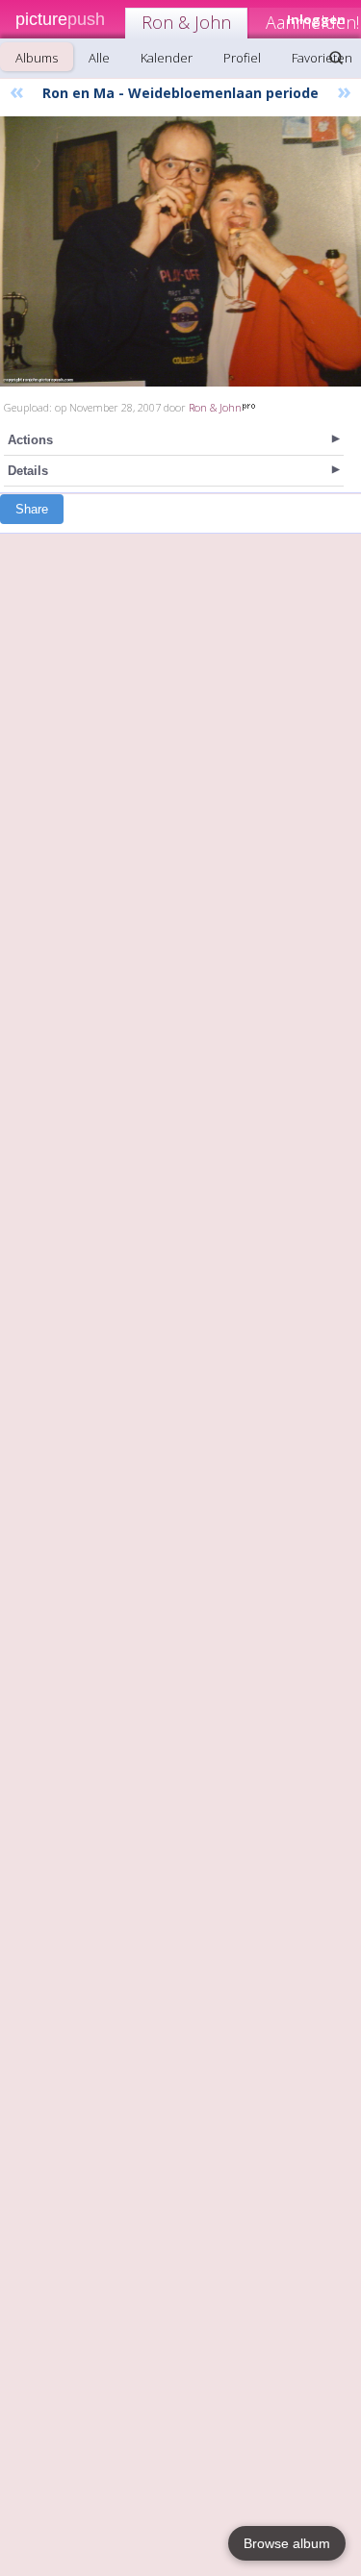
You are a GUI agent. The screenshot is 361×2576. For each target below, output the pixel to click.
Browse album (287, 2543)
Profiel (242, 58)
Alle (99, 58)
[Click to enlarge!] (180, 251)
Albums (37, 58)
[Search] (336, 58)
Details (28, 471)
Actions (30, 440)
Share (32, 509)
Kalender (167, 58)
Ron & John (186, 22)
